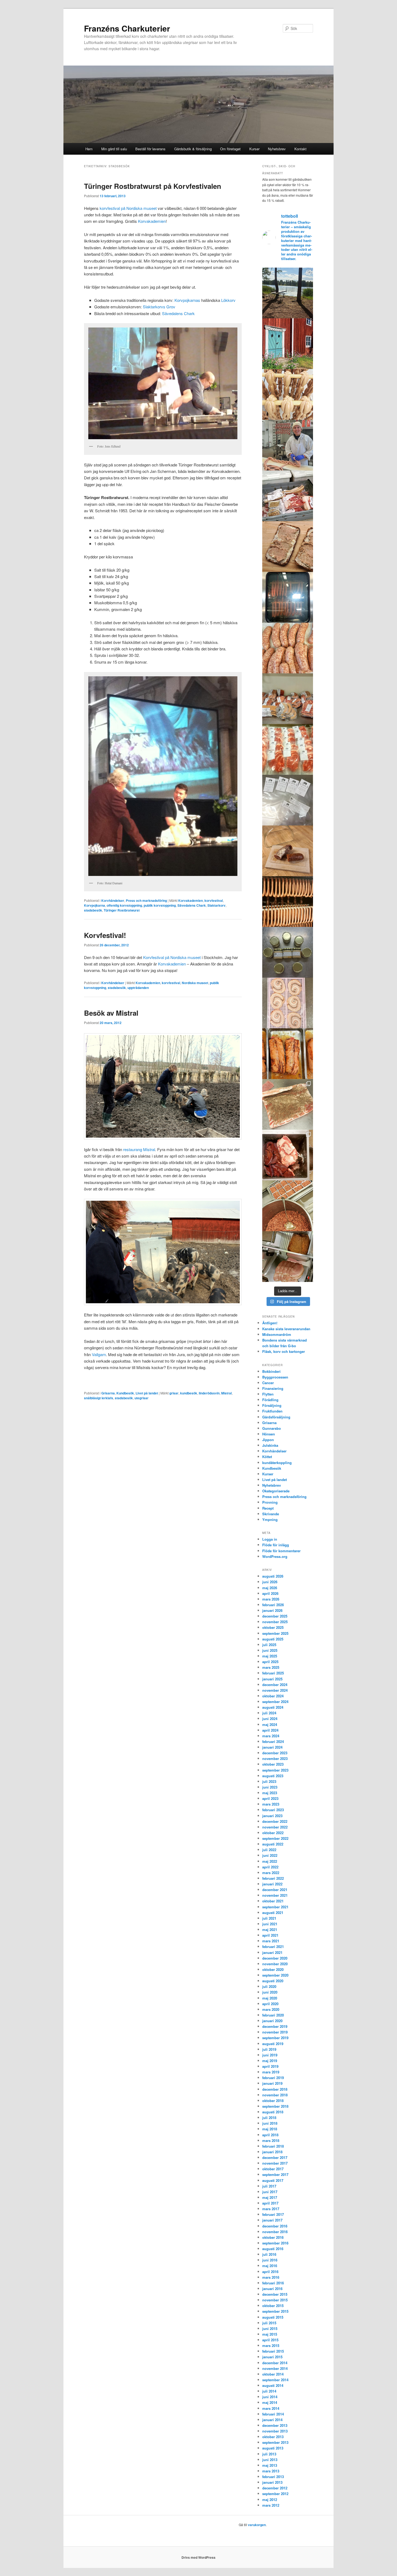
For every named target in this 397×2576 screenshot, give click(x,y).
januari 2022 (272, 1884)
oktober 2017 (273, 2169)
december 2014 (275, 2363)
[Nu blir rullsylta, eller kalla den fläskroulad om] (288, 1104)
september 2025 (275, 1633)
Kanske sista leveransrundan (286, 1329)
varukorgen (257, 2525)
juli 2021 (269, 1918)
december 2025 (275, 1616)
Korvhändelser (113, 900)
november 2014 (275, 2368)
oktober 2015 (273, 2306)
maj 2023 (270, 1793)
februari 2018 (273, 2146)
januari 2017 (272, 2220)
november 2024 (275, 1690)
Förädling (270, 1400)
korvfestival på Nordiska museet (128, 208)
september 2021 (275, 1907)
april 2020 (270, 2004)
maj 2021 (270, 1930)
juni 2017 (270, 2192)
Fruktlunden (272, 1411)
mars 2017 (271, 2209)
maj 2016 (270, 2266)
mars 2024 (271, 1736)
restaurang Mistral (139, 1149)
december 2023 (275, 1753)
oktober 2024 (273, 1696)
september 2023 (275, 1770)
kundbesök (189, 1393)
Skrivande (271, 1514)
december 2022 (275, 1821)
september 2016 (275, 2243)
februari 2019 (273, 2078)
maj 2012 (270, 2500)
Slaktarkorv (216, 905)
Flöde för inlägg (276, 1545)
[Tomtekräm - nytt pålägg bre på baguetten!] (288, 952)
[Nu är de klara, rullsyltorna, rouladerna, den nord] (288, 1054)
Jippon (268, 1440)
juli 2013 (269, 2454)
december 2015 (275, 2294)
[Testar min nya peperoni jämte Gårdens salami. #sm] (288, 851)
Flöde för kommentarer (281, 1551)
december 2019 (275, 2026)
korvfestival (214, 900)
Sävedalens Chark (178, 313)
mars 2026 (271, 1599)
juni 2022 (270, 1855)
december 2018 (275, 2089)
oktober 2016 (273, 2237)
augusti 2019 (273, 2044)
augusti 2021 (273, 1913)
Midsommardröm (277, 1334)
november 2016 (275, 2232)
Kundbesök (125, 1393)
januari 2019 (272, 2083)
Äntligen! (270, 1323)
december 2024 (275, 1685)
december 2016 (275, 2226)
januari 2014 (272, 2420)
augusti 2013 (273, 2448)
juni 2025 (270, 1650)
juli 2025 (269, 1645)
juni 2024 (270, 1719)
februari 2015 (273, 2351)
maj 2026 (270, 1588)
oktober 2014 (273, 2374)
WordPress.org (275, 1556)
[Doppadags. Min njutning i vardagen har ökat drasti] (288, 293)
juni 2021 (270, 1924)
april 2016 (270, 2272)
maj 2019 (270, 2061)
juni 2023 (270, 1787)
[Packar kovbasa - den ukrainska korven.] (288, 648)
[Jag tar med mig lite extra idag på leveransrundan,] (288, 496)
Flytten (268, 1394)
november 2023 (275, 1758)
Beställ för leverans (150, 149)
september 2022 (275, 1838)
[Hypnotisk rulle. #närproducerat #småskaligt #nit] (288, 1003)
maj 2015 (270, 2334)
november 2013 (275, 2431)
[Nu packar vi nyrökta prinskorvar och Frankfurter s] (288, 902)
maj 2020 (270, 1998)
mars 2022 (271, 1873)
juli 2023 (269, 1781)
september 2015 (275, 2311)
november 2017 (275, 2163)
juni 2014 (270, 2397)
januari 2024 (272, 1747)
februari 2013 (273, 2477)
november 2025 (275, 1622)
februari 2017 (273, 2214)
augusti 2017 (273, 2180)
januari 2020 (272, 2021)
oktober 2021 (273, 1901)
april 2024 (270, 1730)
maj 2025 (270, 1656)
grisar (174, 1393)
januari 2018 (272, 2152)
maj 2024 (270, 1724)
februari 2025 (273, 1673)
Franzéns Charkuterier (127, 28)
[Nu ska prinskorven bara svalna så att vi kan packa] (288, 394)
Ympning (270, 1519)
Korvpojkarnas (188, 300)
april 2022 (270, 1867)
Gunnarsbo (272, 1428)
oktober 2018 (273, 2101)
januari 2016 (272, 2289)
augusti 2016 (273, 2249)
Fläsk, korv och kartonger (284, 1351)
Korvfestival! (105, 935)
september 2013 (275, 2442)
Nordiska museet (195, 983)
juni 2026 (270, 1582)
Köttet (267, 1457)
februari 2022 (273, 1878)
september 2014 (275, 2380)
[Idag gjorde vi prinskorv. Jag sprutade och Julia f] (288, 445)
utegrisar (142, 1398)
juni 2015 (270, 2328)
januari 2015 (272, 2357)
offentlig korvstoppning (124, 905)
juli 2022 (269, 1850)
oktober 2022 (273, 1833)
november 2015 (275, 2300)
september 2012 (275, 2494)
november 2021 (275, 1895)
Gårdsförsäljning (276, 1417)
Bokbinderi (271, 1371)
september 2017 (275, 2174)
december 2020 (275, 1958)
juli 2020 (269, 1986)
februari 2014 (273, 2414)
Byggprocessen (275, 1377)
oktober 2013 (273, 2437)
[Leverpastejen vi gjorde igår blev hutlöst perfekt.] (288, 547)
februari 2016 (273, 2283)
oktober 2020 (273, 1969)
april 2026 (270, 1593)
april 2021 (270, 1935)
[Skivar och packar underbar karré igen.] (288, 749)
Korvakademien (152, 221)
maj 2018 (270, 2129)
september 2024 (275, 1702)
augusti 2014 (273, 2385)
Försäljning (272, 1405)
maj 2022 (270, 1861)
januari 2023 (272, 1816)
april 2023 (270, 1798)
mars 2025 (271, 1667)
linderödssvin (209, 1393)
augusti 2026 (273, 1576)
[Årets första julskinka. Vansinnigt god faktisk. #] (288, 1257)
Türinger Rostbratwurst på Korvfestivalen (153, 186)
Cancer (268, 1383)
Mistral (226, 1393)
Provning (270, 1502)
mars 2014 (271, 2408)
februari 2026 (273, 1605)
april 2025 (270, 1662)
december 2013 (275, 2425)
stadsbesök (93, 910)
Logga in (270, 1539)
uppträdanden (138, 988)
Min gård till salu (114, 149)
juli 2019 (269, 2049)
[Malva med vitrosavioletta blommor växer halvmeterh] (288, 344)
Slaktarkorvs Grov (159, 307)
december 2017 (275, 2157)
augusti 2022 (273, 1844)
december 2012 (275, 2488)
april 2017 (270, 2203)
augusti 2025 (273, 1639)
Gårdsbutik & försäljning (193, 149)
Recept (268, 1508)
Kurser (254, 149)
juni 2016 (270, 2260)
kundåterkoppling (277, 1463)
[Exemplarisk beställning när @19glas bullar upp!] (288, 699)
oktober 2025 (273, 1627)
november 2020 (275, 1964)
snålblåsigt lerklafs (99, 1398)
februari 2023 (273, 1810)
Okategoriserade (276, 1491)
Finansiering (273, 1388)
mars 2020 (271, 2009)
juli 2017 (269, 2186)
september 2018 (275, 2106)
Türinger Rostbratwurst (122, 910)
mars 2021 (271, 1941)
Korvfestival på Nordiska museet (172, 957)
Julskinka (270, 1445)
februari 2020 (273, 2015)
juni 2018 (270, 2123)
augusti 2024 (273, 1707)
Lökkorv (228, 300)
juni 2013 (270, 2460)
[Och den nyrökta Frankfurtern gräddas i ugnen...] (288, 597)
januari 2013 (272, 2482)
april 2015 (270, 2340)
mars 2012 (271, 2505)
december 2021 (275, 1890)
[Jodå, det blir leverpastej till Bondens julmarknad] (288, 1206)
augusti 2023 (273, 1776)
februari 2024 (273, 1741)
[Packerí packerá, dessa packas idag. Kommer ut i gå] (288, 800)
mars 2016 (271, 2277)
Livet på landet (147, 1393)
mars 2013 (271, 2471)
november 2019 (275, 2032)
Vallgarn (99, 1354)
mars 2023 (271, 1804)
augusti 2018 (273, 2112)
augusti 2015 (273, 2317)
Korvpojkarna (95, 905)
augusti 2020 (273, 1981)
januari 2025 (272, 1679)
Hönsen (269, 1434)
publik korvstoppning (160, 905)
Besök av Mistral (111, 1013)
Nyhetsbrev (277, 149)
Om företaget (230, 149)
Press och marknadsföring (146, 900)
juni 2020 (270, 1992)
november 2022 (275, 1827)
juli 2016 (269, 2254)
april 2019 (270, 2066)
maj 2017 (270, 2197)
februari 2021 (273, 1946)
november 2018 (275, 2095)
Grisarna (108, 1393)
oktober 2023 (273, 1764)
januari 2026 (272, 1610)
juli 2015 (269, 2323)
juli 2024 (269, 1713)
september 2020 (275, 1975)
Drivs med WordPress (198, 2557)
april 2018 (270, 2135)
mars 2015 (271, 2345)
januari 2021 (272, 1952)
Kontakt (300, 149)
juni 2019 (270, 2055)
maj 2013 (270, 2465)
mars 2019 (271, 2072)
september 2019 (275, 2038)
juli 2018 (269, 2118)
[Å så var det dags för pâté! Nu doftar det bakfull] (288, 1155)
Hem (89, 149)
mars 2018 (271, 2140)
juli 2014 (269, 2391)
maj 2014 (270, 2402)
